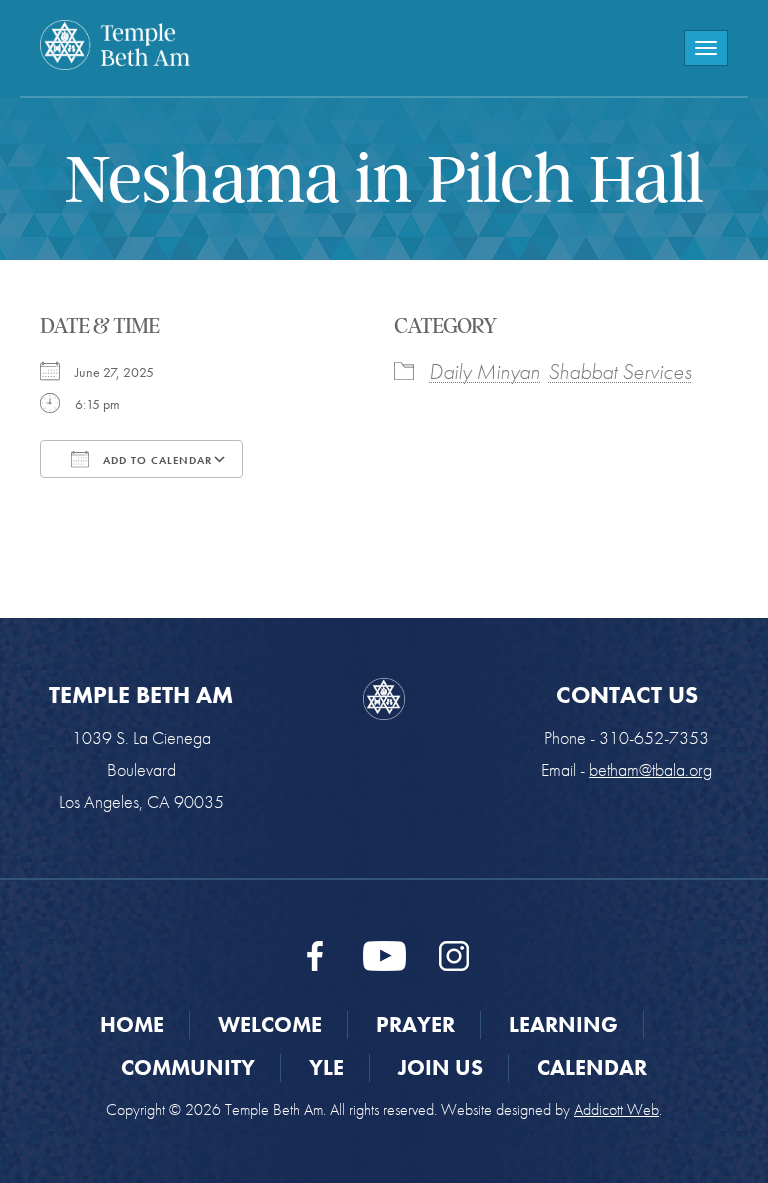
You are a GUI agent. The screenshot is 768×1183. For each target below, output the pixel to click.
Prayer (415, 1024)
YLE (326, 1067)
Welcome (270, 1024)
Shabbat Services (620, 371)
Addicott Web (616, 1109)
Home (132, 1024)
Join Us (440, 1067)
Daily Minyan (484, 371)
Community (188, 1067)
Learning (563, 1024)
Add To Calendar (155, 460)
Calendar (592, 1067)
